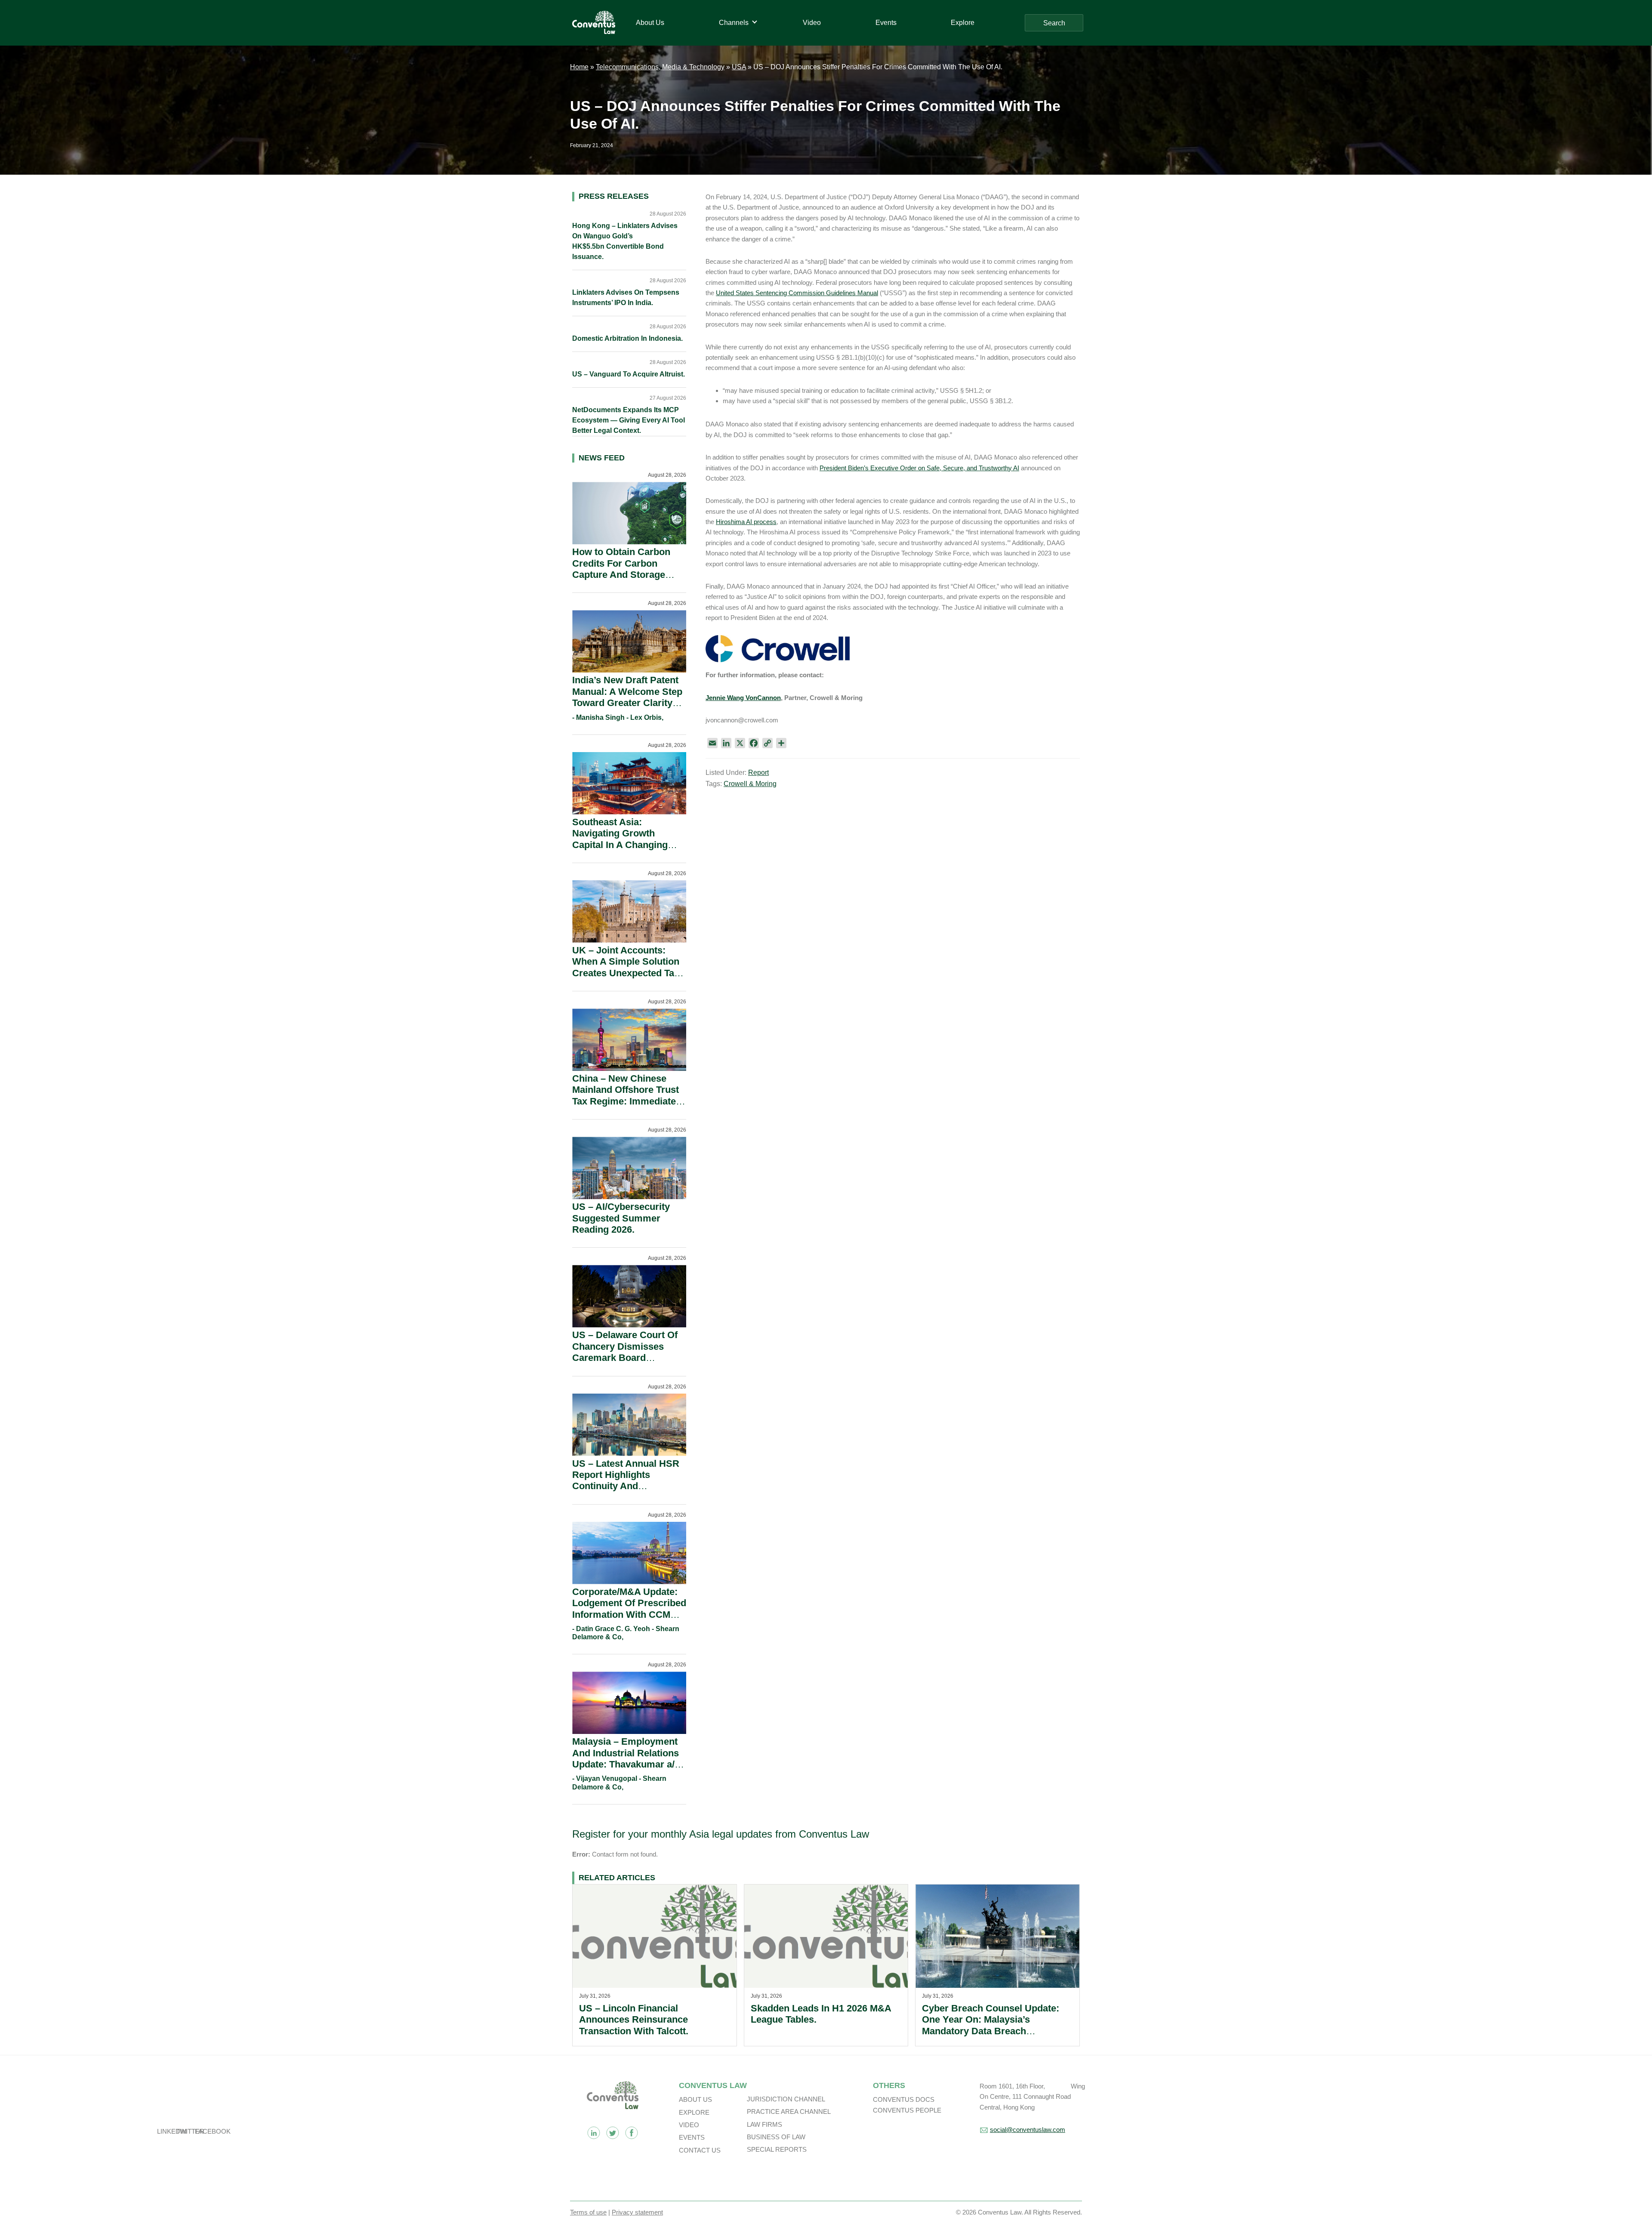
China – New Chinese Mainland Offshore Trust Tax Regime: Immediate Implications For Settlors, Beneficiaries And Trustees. (628, 1107)
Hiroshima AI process (746, 522)
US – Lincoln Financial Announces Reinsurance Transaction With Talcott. (634, 2020)
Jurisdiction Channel (786, 2099)
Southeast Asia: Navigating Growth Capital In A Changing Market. (620, 839)
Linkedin (594, 2133)
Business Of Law (776, 2137)
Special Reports (777, 2149)
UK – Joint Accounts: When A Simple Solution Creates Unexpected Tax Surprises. (626, 967)
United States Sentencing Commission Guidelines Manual (797, 293)
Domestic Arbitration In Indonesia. (627, 338)
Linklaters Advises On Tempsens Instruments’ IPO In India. (626, 298)
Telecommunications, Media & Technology (660, 67)
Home (579, 67)
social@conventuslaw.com (1028, 2130)
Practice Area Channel (789, 2111)
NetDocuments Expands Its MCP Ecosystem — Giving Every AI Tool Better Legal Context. (629, 420)
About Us (695, 2099)
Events (692, 2137)
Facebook (632, 2133)
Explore (694, 2112)
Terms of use (588, 2212)
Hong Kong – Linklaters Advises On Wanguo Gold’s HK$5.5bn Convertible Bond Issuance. (625, 241)
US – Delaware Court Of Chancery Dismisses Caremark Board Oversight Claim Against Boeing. (626, 1358)
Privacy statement (637, 2212)
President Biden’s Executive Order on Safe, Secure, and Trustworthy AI (919, 468)
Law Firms (764, 2124)
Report (758, 773)
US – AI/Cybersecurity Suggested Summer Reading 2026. (621, 1218)
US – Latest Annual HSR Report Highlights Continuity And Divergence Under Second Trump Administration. (626, 1492)
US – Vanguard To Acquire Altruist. (629, 374)
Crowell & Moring (750, 784)
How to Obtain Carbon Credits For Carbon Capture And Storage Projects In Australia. (621, 569)
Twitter (613, 2133)
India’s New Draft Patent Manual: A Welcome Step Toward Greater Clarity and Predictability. (627, 697)
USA (739, 67)
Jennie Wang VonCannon (743, 698)
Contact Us (700, 2150)
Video (689, 2125)
